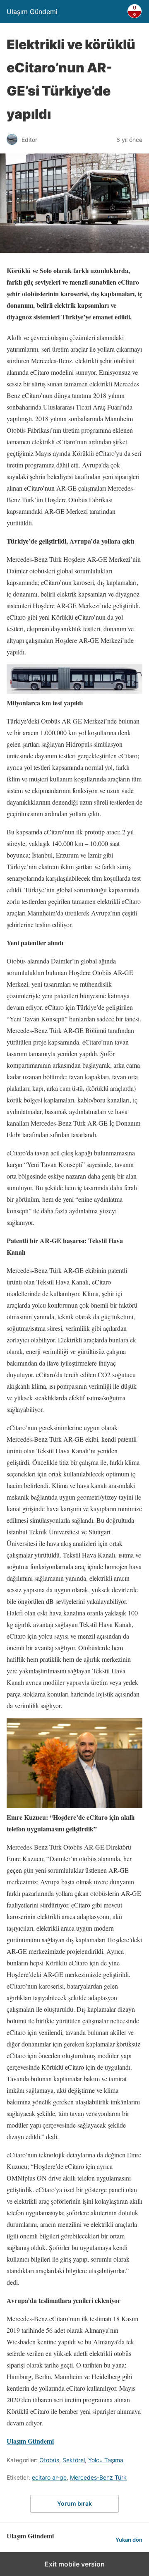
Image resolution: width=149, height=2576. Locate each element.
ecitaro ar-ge (49, 2477)
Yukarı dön (129, 2540)
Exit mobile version (75, 2564)
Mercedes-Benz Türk (98, 2477)
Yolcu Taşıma (106, 2460)
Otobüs (49, 2460)
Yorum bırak (74, 2503)
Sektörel (74, 2460)
